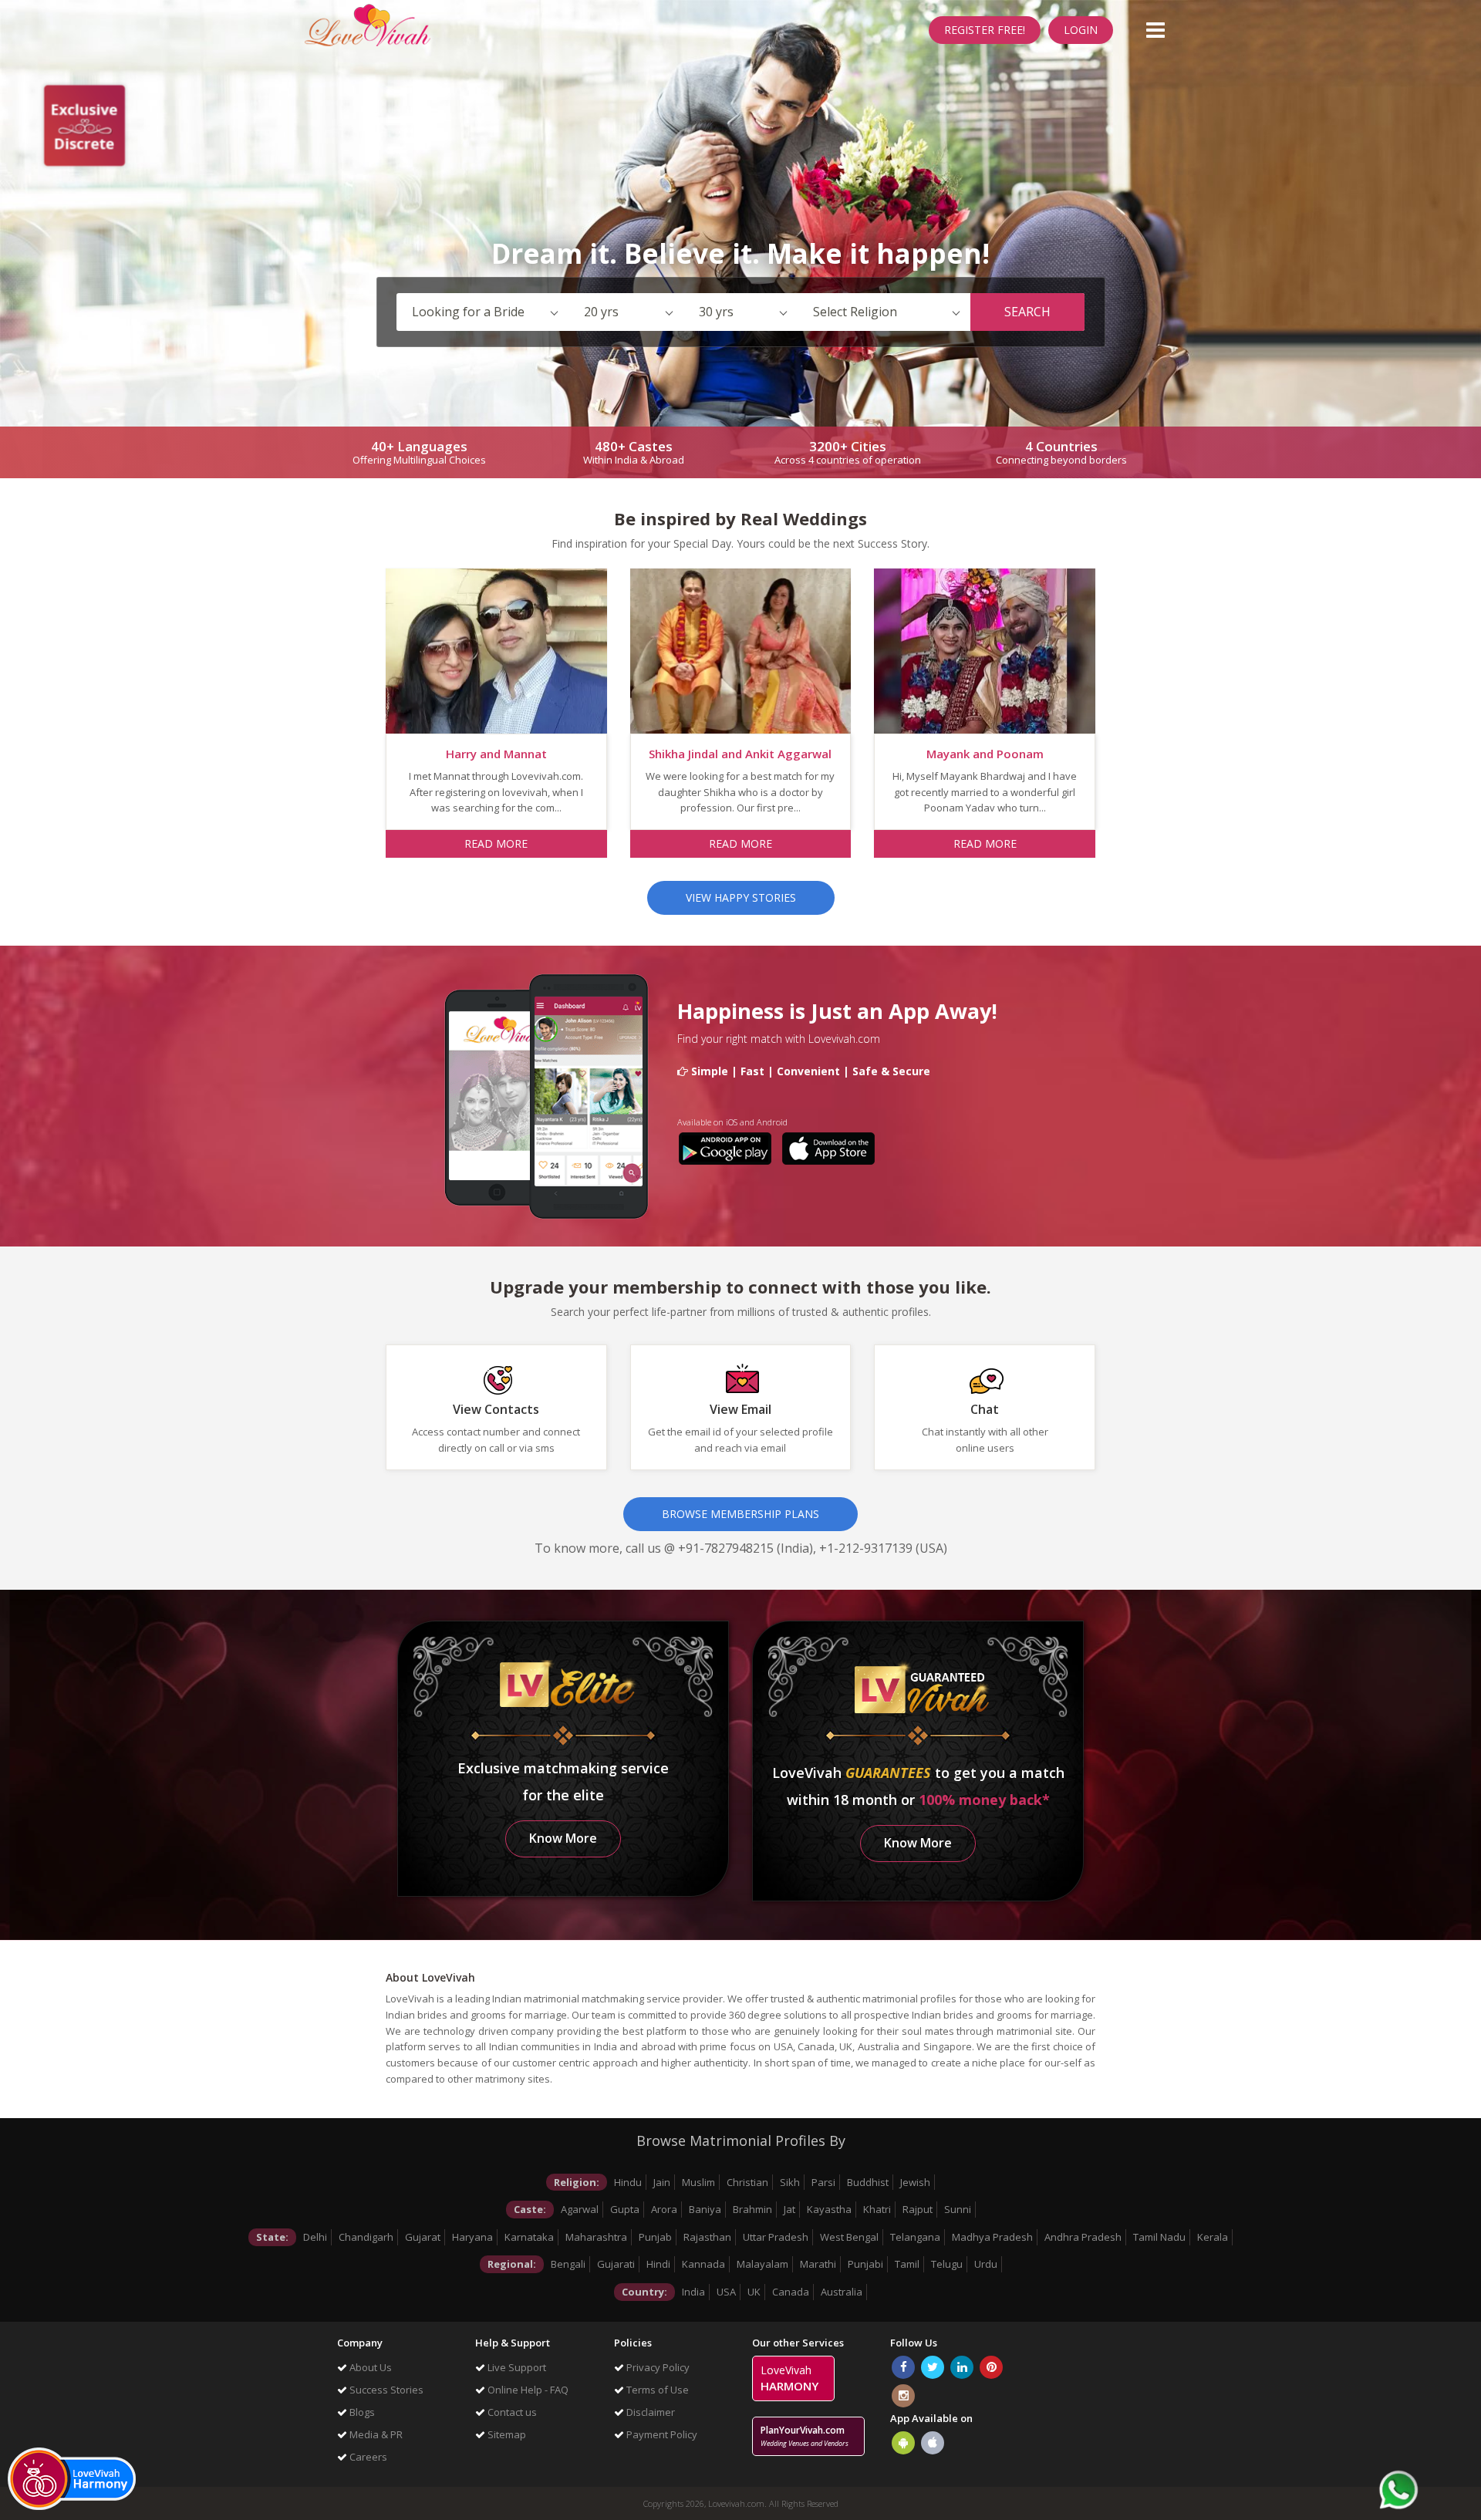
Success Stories (385, 2390)
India (693, 2292)
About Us (369, 2367)
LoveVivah (789, 2378)
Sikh (790, 2182)
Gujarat (423, 2237)
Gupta (625, 2209)
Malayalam (762, 2264)
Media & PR (375, 2434)
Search (1027, 312)
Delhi (315, 2237)
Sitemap (506, 2434)
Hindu (628, 2182)
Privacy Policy (657, 2367)
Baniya (705, 2209)
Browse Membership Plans (740, 1514)
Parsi (823, 2182)
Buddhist (868, 2182)
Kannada (703, 2264)
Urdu (986, 2264)
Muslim (698, 2182)
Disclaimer (649, 2412)
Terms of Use (656, 2390)
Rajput (918, 2209)
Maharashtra (596, 2237)
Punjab (655, 2237)
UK (754, 2292)
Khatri (877, 2209)
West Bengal (849, 2237)
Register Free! (985, 30)
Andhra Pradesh (1083, 2237)
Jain (662, 2182)
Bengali (568, 2264)
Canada (791, 2292)
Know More (563, 1838)
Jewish (915, 2182)
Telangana (915, 2237)
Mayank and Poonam (985, 754)
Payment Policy (661, 2434)
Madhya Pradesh (992, 2237)
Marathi (818, 2264)
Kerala (1213, 2237)
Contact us (511, 2412)
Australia (842, 2292)
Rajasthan (707, 2237)
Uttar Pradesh (776, 2237)
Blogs (361, 2412)
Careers (367, 2457)
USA (726, 2292)
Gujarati (616, 2264)
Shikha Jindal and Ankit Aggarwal (740, 754)
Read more (496, 843)
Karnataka (529, 2237)
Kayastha (829, 2209)
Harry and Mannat (496, 754)
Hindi (658, 2264)
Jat (789, 2209)
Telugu (947, 2264)
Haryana (472, 2237)
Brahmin (752, 2209)
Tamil (907, 2264)
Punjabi (865, 2264)
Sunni (958, 2209)
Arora (664, 2209)
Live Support (516, 2367)
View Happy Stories (741, 897)
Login (1081, 30)
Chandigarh (366, 2237)
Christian (747, 2182)
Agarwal (580, 2209)
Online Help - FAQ (527, 2390)
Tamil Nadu (1159, 2237)
